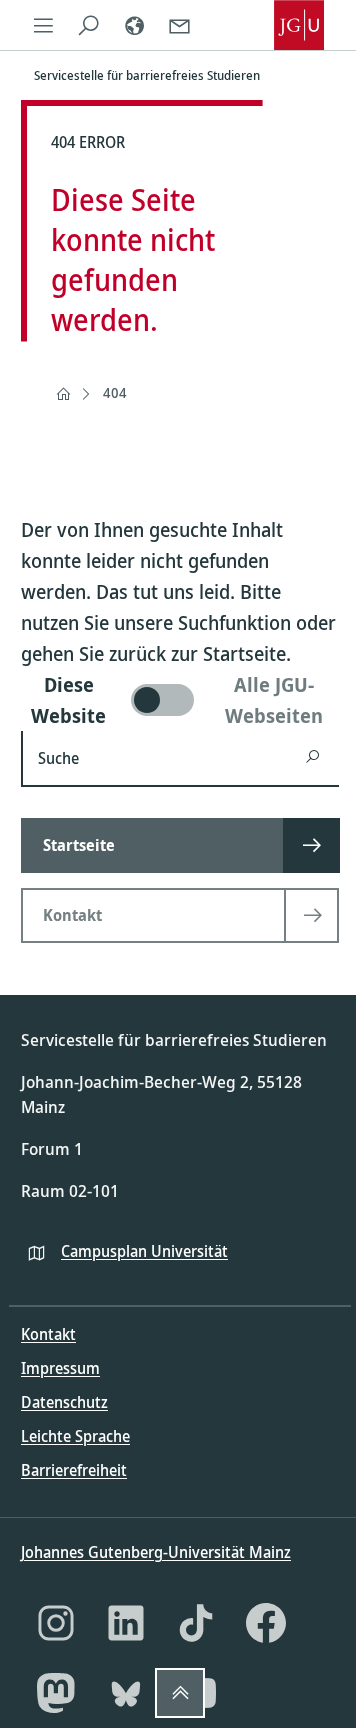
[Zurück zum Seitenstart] (180, 1693)
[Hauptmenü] (43, 25)
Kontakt (48, 1334)
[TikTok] (196, 1623)
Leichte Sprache (75, 1436)
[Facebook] (266, 1623)
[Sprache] (134, 25)
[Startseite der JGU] (299, 25)
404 (115, 392)
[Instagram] (56, 1623)
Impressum (60, 1368)
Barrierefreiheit (74, 1470)
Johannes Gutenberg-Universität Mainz (156, 1552)
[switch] (180, 700)
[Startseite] (63, 394)
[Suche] (88, 25)
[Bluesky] (126, 1693)
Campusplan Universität (144, 1251)
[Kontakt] (179, 25)
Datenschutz (64, 1402)
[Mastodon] (56, 1693)
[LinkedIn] (126, 1623)
